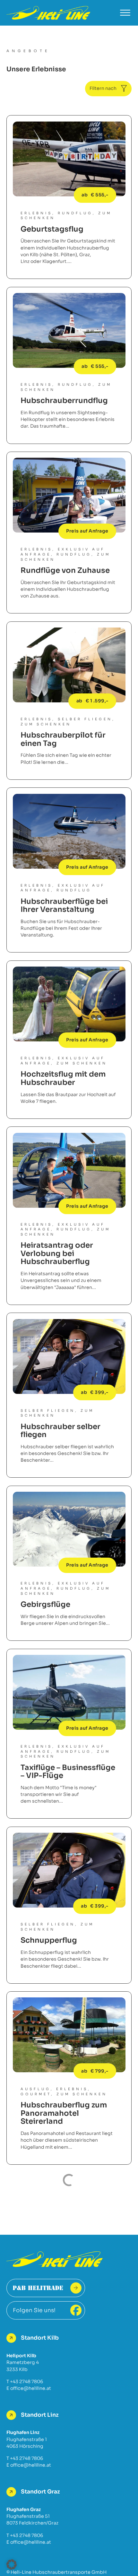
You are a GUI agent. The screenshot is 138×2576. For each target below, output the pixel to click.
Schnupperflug (49, 1940)
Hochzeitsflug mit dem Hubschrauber (63, 1078)
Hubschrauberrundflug (64, 401)
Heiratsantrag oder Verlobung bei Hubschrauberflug (57, 1253)
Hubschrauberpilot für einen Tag (63, 739)
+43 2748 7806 (26, 2382)
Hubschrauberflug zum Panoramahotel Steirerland (64, 2113)
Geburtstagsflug (52, 229)
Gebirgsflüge (45, 1604)
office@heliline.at (31, 2388)
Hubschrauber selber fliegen (60, 1431)
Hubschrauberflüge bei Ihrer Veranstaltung (64, 906)
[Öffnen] (125, 13)
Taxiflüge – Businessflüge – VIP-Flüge (68, 1772)
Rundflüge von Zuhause (65, 570)
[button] (12, 2564)
